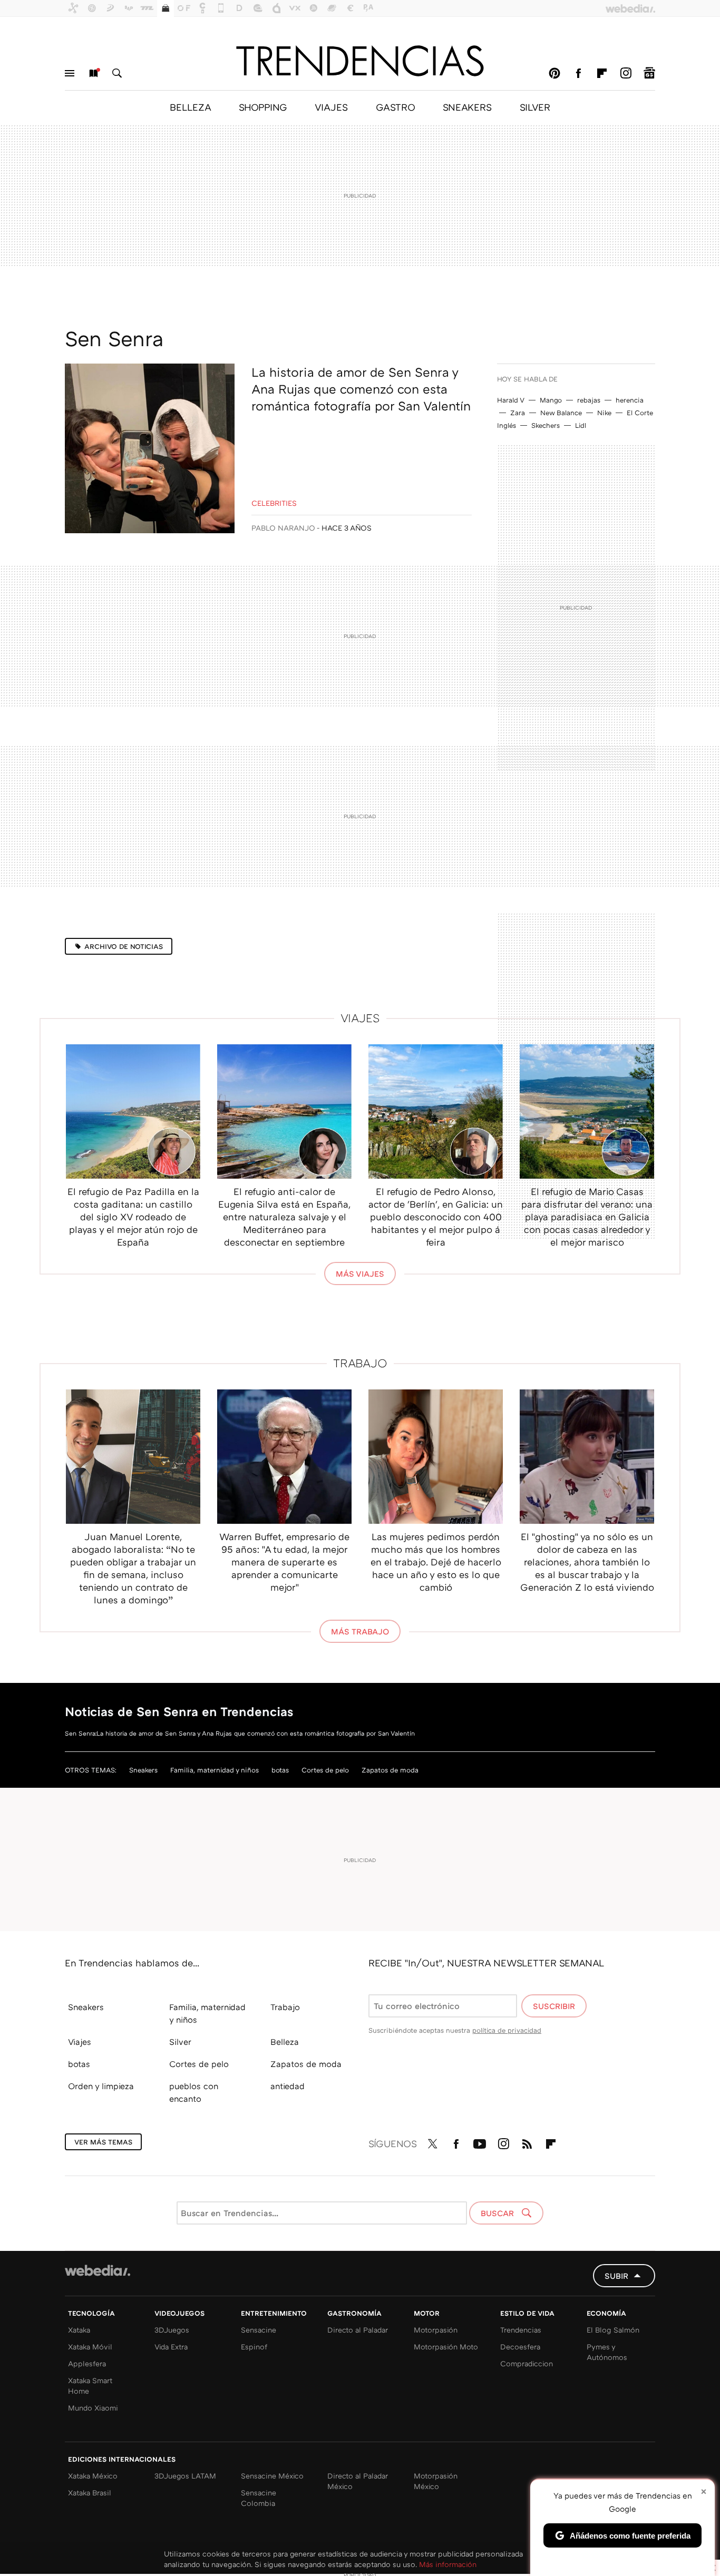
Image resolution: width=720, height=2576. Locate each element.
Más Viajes (360, 1274)
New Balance (561, 413)
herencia (630, 400)
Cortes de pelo (325, 1770)
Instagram (626, 73)
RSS (527, 2142)
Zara (518, 413)
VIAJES (331, 107)
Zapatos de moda (390, 1770)
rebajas (589, 400)
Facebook (578, 73)
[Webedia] (98, 2270)
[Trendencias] (360, 61)
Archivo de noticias (124, 946)
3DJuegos (172, 2330)
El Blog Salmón (613, 2330)
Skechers (546, 425)
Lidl (581, 425)
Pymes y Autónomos (607, 2352)
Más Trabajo (360, 1631)
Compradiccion (527, 2363)
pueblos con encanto (194, 2092)
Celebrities (274, 503)
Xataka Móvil (90, 2347)
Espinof (254, 2347)
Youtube (480, 2142)
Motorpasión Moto (446, 2347)
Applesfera (87, 2363)
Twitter (432, 2142)
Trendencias (521, 2330)
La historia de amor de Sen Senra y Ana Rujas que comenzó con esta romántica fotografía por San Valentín (361, 389)
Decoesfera (520, 2347)
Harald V (511, 400)
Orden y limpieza (101, 2086)
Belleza (285, 2042)
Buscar (117, 73)
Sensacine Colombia (259, 2498)
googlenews (649, 73)
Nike (604, 413)
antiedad (288, 2086)
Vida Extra (171, 2347)
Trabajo (360, 1363)
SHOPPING (263, 107)
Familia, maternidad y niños (215, 1770)
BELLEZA (190, 107)
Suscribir (554, 2006)
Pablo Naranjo (283, 528)
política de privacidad (507, 2030)
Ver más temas (103, 2142)
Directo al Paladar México (358, 2481)
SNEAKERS (467, 107)
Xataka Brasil (90, 2492)
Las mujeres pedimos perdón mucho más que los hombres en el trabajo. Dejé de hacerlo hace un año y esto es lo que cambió (436, 1562)
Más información (448, 2564)
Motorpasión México (436, 2481)
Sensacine (259, 2330)
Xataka (79, 2330)
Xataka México (93, 2476)
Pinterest (554, 73)
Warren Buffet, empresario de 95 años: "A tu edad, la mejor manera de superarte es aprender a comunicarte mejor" (284, 1562)
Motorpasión (436, 2330)
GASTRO (395, 107)
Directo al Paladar (358, 2330)
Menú (70, 73)
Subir (616, 2276)
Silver (180, 2042)
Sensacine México (272, 2476)
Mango (551, 400)
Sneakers (143, 1770)
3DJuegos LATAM (185, 2476)
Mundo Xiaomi (93, 2408)
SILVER (535, 107)
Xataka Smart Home (90, 2386)
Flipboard (602, 73)
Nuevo (93, 73)
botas (280, 1770)
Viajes (360, 1018)
